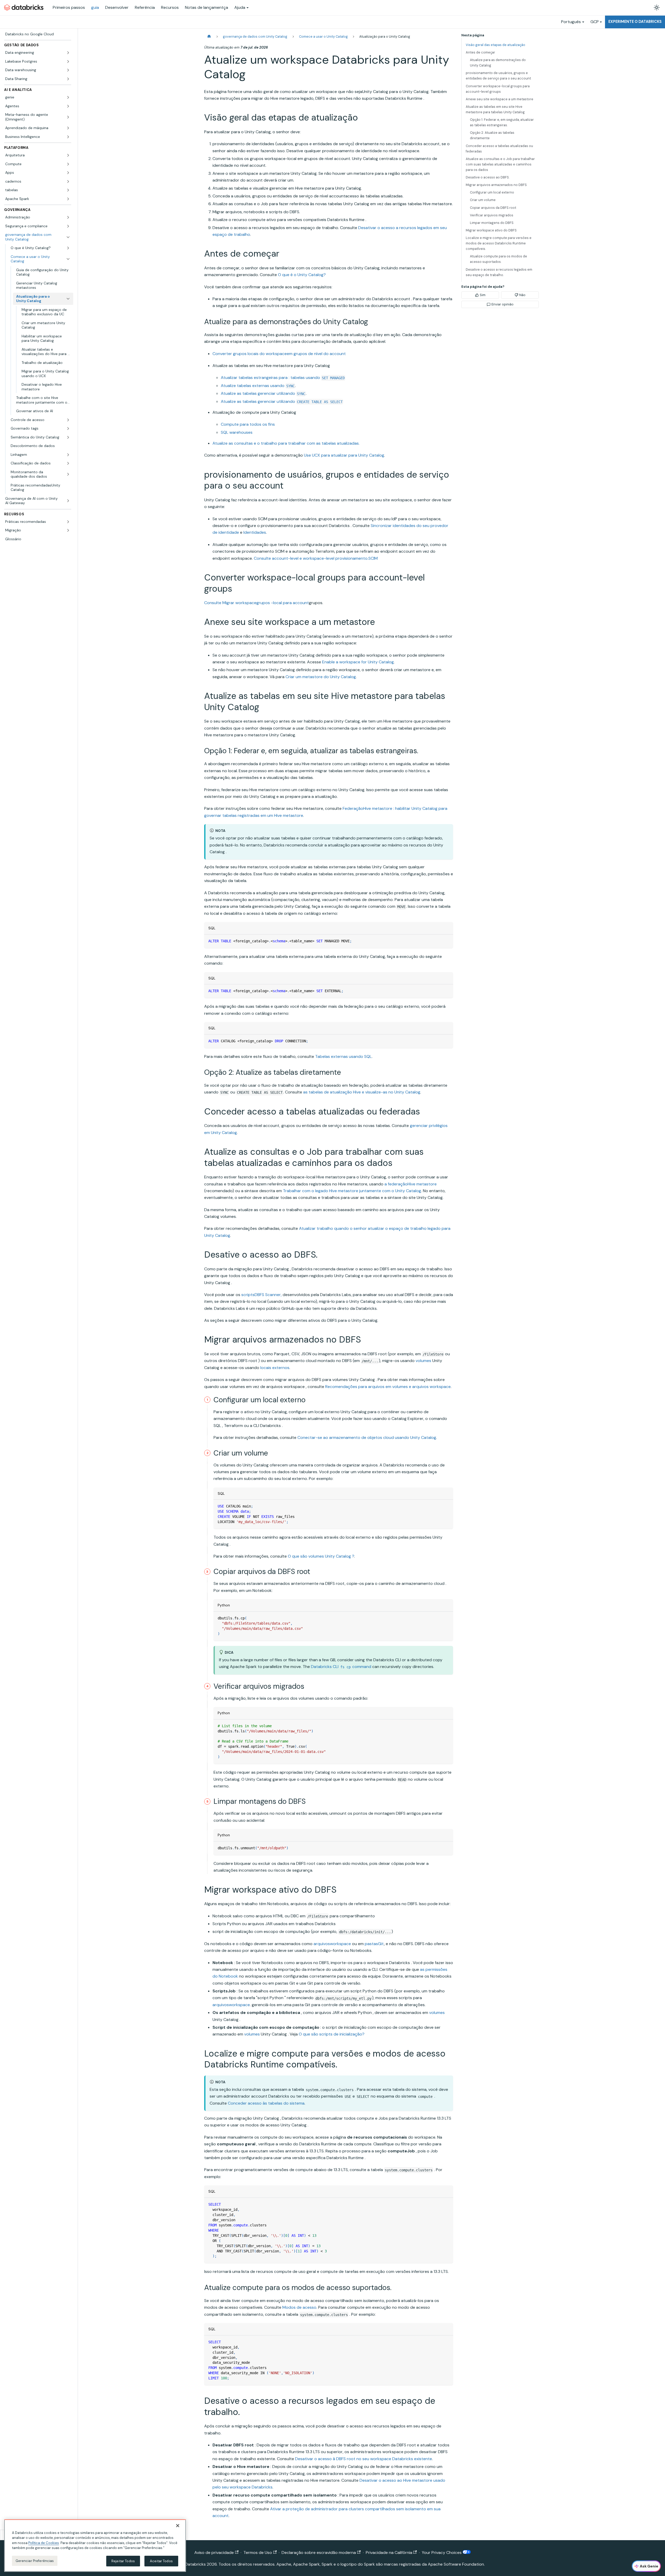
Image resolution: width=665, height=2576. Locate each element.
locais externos (275, 1368)
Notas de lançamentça (207, 7)
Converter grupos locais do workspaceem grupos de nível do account (279, 354)
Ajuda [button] (240, 7)
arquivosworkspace (332, 1944)
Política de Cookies (44, 2543)
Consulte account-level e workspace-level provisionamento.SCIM (316, 558)
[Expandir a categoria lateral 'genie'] (68, 97)
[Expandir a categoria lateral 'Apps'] (68, 173)
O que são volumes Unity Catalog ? (321, 1556)
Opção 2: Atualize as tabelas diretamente (492, 135)
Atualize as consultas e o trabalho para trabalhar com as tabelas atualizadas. (286, 443)
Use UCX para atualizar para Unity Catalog (344, 455)
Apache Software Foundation (456, 2564)
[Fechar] (178, 2526)
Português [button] (571, 22)
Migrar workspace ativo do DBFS (491, 230)
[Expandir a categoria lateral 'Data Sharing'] (68, 79)
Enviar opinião (503, 304)
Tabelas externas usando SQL (343, 1056)
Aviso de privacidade (214, 2552)
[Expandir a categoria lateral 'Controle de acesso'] (68, 420)
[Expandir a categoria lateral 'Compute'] (68, 164)
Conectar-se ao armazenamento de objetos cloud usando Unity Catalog (367, 1437)
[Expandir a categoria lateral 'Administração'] (68, 217)
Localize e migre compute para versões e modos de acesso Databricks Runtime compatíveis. (499, 243)
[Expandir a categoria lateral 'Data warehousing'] (68, 70)
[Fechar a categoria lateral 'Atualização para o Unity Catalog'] (68, 299)
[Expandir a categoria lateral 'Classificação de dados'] (68, 463)
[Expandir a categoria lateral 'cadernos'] (68, 182)
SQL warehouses (237, 432)
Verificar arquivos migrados (492, 215)
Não (522, 295)
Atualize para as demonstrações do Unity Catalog (498, 63)
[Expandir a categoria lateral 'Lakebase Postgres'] (68, 62)
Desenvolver (117, 7)
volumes (423, 1361)
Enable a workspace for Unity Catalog (358, 662)
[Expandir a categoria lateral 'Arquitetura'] (68, 155)
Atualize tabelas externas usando (258, 386)
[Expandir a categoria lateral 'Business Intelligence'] (68, 137)
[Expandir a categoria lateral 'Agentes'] (68, 106)
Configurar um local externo (492, 192)
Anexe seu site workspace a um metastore (500, 99)
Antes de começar (480, 52)
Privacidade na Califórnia (389, 2552)
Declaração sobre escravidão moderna (319, 2552)
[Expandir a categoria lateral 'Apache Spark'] (68, 199)
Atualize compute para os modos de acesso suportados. (498, 259)
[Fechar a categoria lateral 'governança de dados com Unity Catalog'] (68, 237)
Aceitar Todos (161, 2561)
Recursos (170, 7)
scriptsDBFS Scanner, (261, 1295)
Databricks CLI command (341, 1667)
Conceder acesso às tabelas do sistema (266, 2103)
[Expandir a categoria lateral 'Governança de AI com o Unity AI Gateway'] (68, 501)
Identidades (255, 532)
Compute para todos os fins (248, 424)
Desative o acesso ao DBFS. (488, 177)
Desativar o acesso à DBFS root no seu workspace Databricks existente (364, 2459)
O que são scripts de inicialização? (332, 2034)
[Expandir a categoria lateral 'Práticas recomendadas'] (68, 522)
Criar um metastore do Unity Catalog (321, 677)
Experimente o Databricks (635, 22)
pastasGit (374, 1944)
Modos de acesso (299, 2307)
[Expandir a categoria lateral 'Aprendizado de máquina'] (68, 128)
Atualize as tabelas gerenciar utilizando (263, 393)
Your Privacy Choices (442, 2552)
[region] (95, 2546)
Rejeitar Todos (123, 2561)
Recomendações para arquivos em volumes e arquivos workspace (388, 1387)
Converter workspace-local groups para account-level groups (498, 89)
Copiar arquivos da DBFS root (493, 208)
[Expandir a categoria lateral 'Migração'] (68, 530)
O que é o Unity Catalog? (302, 275)
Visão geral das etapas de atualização (496, 45)
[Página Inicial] (209, 36)
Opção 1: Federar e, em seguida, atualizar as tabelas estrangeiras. (502, 122)
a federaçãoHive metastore (411, 1184)
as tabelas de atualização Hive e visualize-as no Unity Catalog (362, 1092)
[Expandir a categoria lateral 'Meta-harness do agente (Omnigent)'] (68, 117)
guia (95, 7)
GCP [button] (595, 22)
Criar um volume (483, 200)
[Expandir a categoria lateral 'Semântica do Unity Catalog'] (68, 437)
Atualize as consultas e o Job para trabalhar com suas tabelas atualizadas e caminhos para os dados (500, 164)
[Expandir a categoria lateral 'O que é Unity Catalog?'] (68, 248)
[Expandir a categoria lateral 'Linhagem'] (68, 455)
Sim (483, 295)
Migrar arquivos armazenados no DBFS (496, 185)
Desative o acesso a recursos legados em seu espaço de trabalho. (499, 272)
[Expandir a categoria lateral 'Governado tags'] (68, 429)
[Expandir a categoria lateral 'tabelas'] (68, 190)
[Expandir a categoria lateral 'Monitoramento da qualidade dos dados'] (68, 474)
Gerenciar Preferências (35, 2561)
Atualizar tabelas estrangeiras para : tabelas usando (283, 378)
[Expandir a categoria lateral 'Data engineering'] (68, 53)
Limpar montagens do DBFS (492, 223)
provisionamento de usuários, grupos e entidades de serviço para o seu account (498, 76)
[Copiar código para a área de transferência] (447, 941)
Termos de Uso (258, 2552)
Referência (145, 7)
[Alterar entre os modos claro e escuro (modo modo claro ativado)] (657, 8)
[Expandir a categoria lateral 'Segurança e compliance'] (68, 226)
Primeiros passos (69, 7)
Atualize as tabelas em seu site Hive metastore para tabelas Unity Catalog (495, 109)
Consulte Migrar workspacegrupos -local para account (257, 603)
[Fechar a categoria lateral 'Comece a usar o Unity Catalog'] (68, 259)
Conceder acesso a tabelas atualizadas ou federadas (499, 149)
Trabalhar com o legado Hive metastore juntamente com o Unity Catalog (352, 1191)
